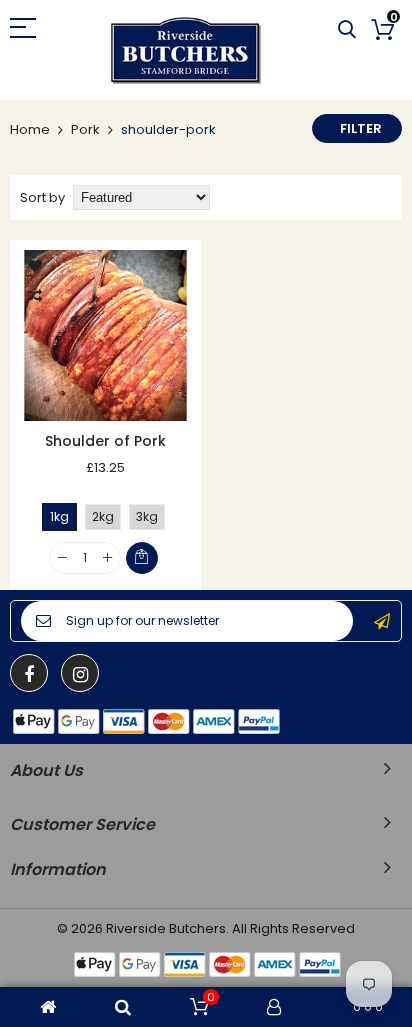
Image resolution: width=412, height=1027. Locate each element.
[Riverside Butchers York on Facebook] (29, 673)
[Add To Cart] (142, 558)
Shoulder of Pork (105, 441)
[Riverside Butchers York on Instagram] (80, 673)
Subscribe (382, 621)
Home (30, 129)
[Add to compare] (35, 295)
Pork (85, 129)
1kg (59, 516)
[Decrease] (62, 558)
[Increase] (107, 558)
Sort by (42, 197)
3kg (147, 516)
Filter (361, 128)
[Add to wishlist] (35, 265)
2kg (103, 516)
